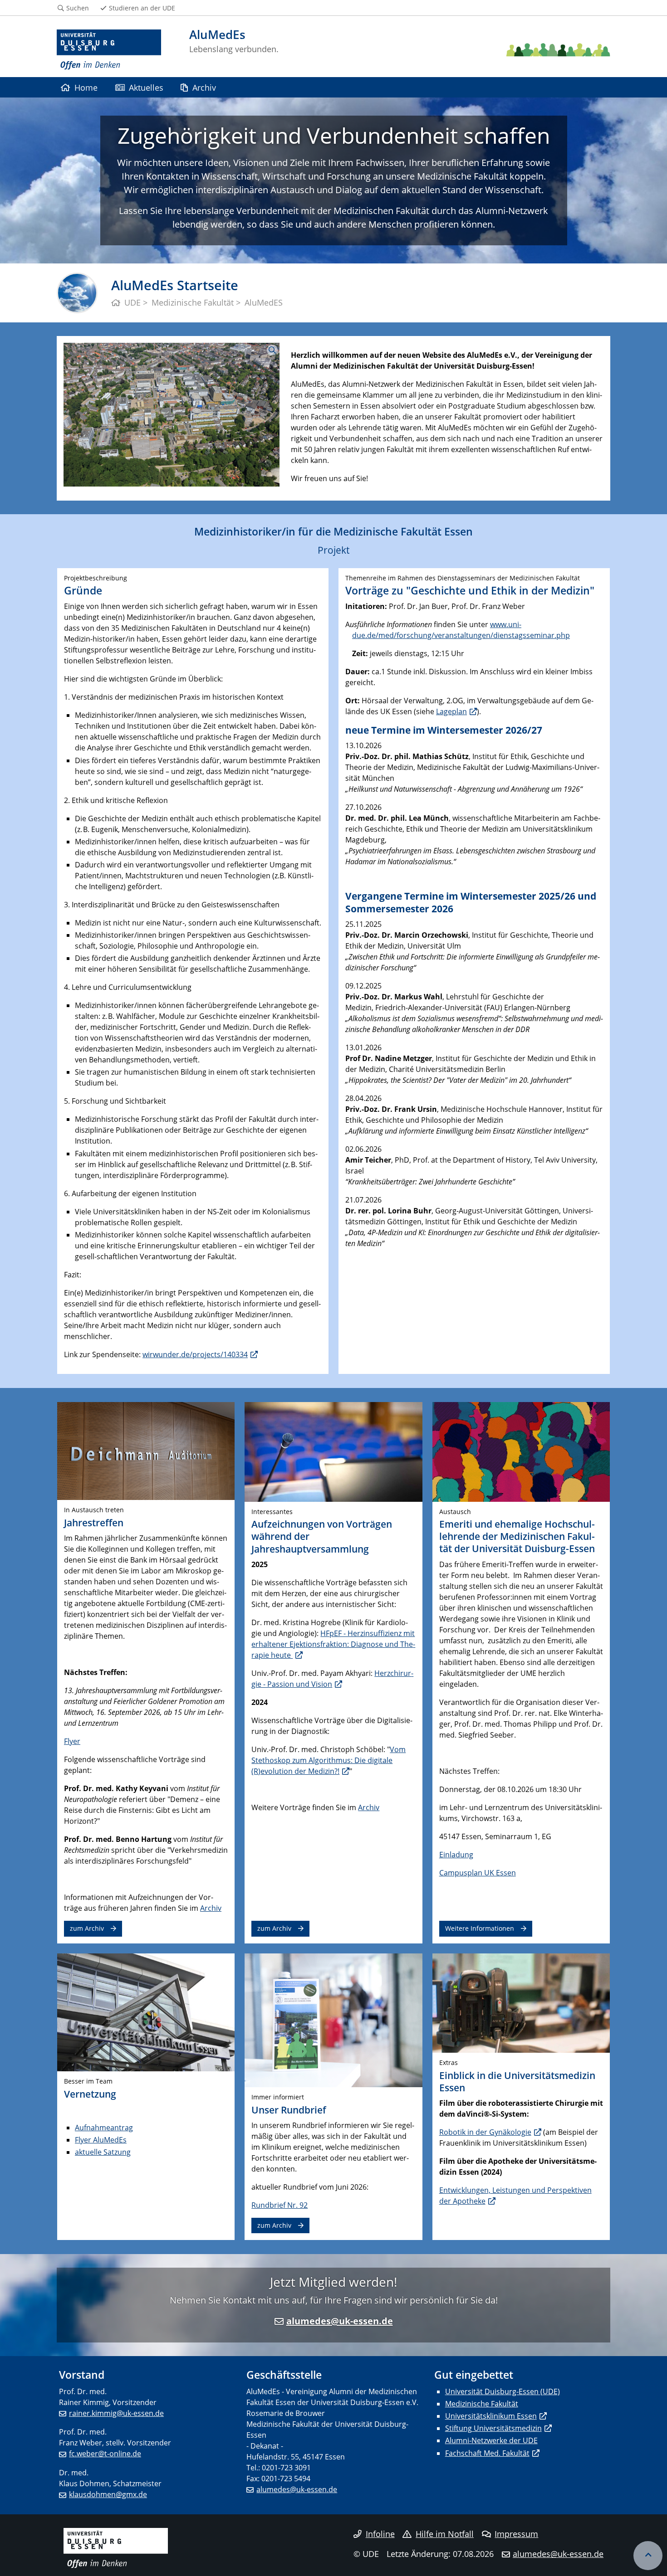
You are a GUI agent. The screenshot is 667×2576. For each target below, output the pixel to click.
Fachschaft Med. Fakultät (487, 2453)
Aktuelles (146, 87)
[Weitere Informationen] (521, 1451)
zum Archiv (87, 1928)
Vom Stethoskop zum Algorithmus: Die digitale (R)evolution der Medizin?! (329, 1760)
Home (86, 87)
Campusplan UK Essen (478, 1873)
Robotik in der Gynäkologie (485, 2132)
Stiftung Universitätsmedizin (493, 2428)
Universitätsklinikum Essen (491, 2416)
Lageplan (451, 711)
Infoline (380, 2534)
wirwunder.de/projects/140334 (195, 1354)
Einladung (456, 1855)
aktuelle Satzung (103, 2152)
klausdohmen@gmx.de (108, 2494)
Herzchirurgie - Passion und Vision (332, 1679)
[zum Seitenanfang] (648, 2556)
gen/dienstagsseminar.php (524, 635)
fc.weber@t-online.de (105, 2454)
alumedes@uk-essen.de (340, 2321)
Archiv (204, 87)
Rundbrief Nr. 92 (280, 2205)
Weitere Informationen (480, 1928)
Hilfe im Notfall (445, 2534)
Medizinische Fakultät (482, 2404)
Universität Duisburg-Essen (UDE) (503, 2391)
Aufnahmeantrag (104, 2128)
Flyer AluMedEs (101, 2140)
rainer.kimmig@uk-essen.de (116, 2413)
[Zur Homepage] (109, 50)
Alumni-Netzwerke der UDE (491, 2440)
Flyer (72, 1741)
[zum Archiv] (146, 1450)
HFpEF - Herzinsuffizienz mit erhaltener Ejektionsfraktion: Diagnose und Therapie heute (333, 1644)
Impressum (516, 2534)
